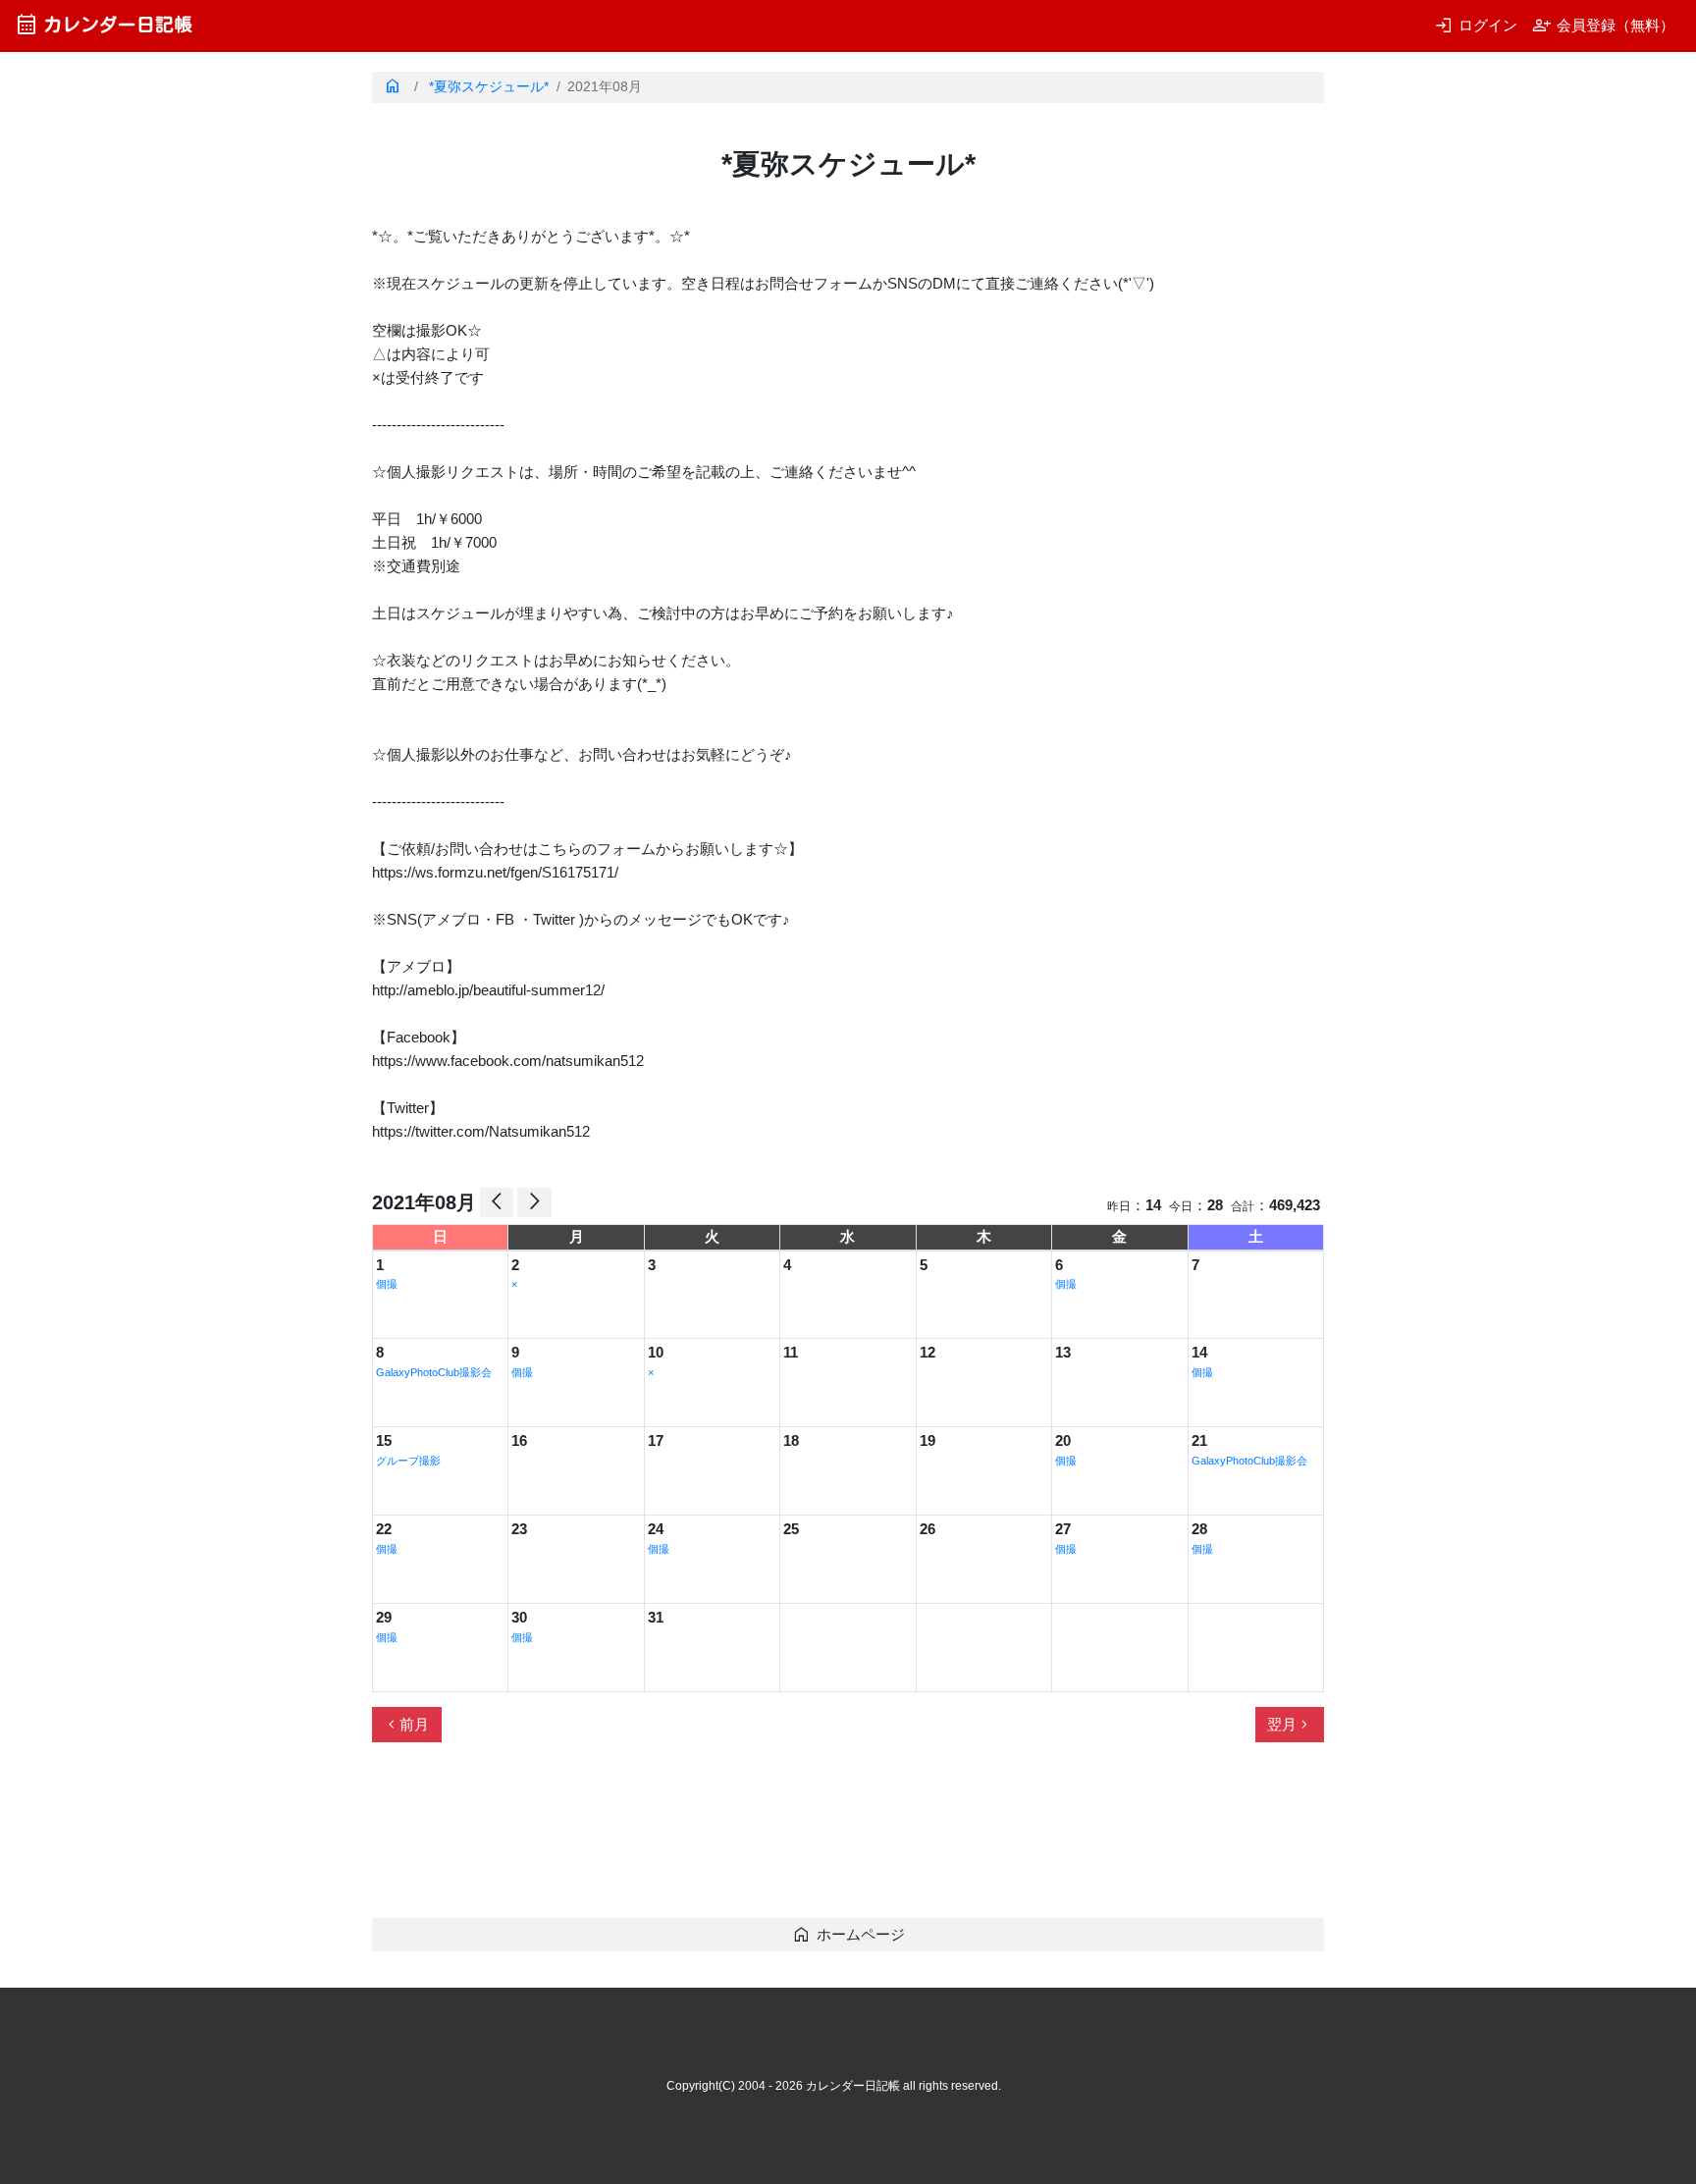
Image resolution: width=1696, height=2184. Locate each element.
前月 (406, 1725)
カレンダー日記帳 (104, 24)
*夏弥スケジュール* (489, 87)
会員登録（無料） (1603, 25)
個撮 (387, 1284)
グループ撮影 (408, 1461)
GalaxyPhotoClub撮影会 (434, 1372)
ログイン (1476, 25)
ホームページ (848, 1934)
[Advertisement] (729, 1838)
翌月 (1290, 1725)
